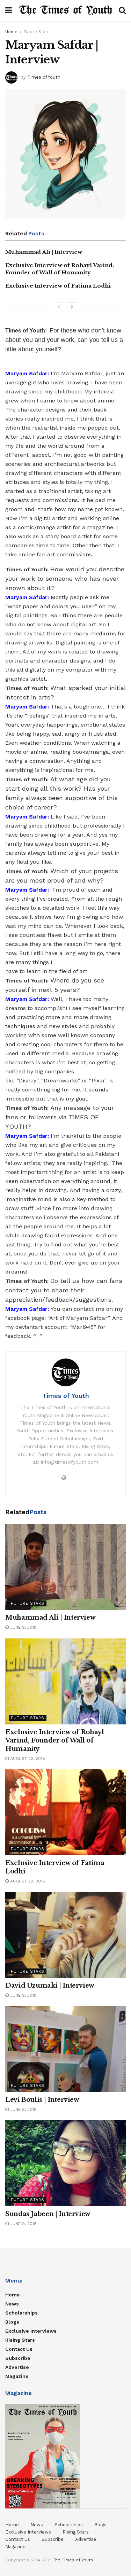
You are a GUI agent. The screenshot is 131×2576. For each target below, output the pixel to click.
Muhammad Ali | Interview (44, 252)
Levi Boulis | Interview (42, 2100)
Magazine (17, 2376)
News (12, 2304)
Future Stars (37, 32)
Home (11, 32)
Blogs (12, 2322)
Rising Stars (20, 2340)
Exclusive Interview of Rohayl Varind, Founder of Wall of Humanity (55, 1740)
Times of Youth (44, 77)
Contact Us (19, 2349)
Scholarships (21, 2313)
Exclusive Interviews (31, 2331)
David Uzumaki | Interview (50, 1986)
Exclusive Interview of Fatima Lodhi (58, 286)
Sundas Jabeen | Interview (48, 2214)
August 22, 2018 (27, 1759)
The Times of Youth (73, 2560)
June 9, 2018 (23, 1627)
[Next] (72, 307)
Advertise (17, 2367)
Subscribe (18, 2358)
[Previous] (59, 307)
